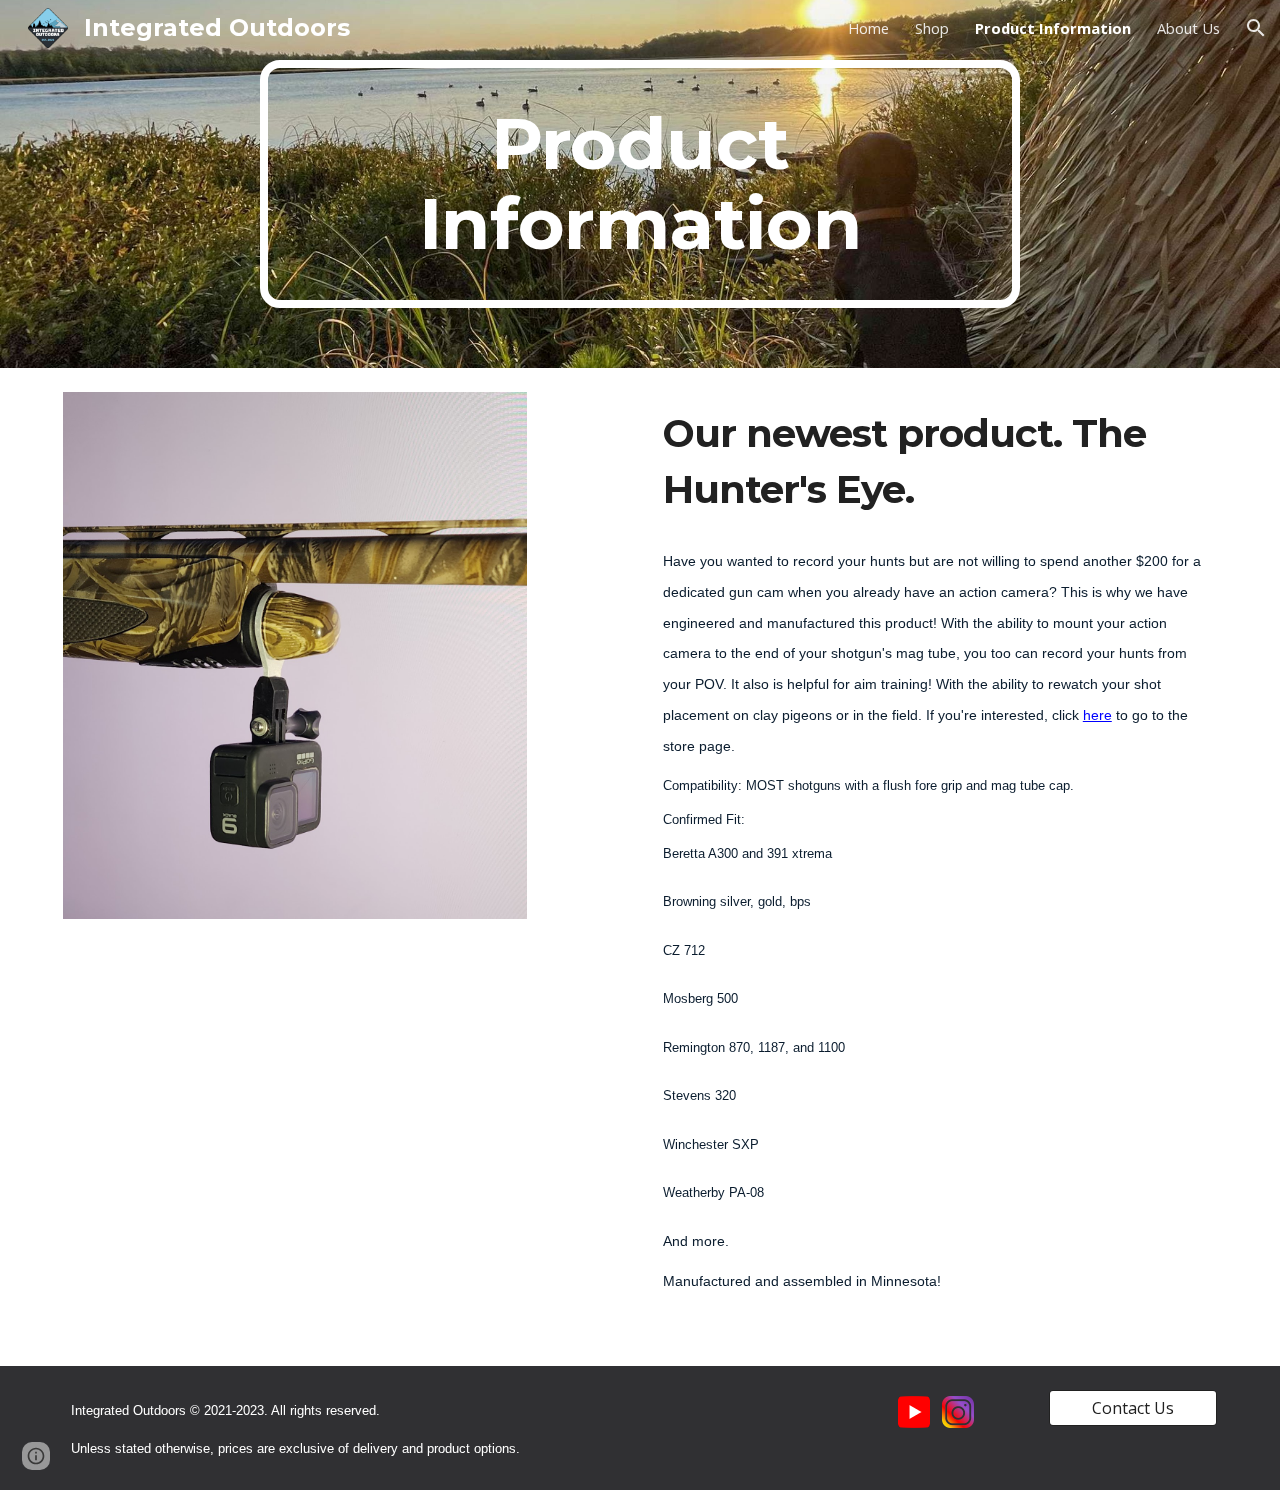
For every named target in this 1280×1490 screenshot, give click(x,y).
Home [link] (868, 28)
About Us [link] (1188, 28)
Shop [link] (932, 28)
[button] (1256, 28)
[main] (640, 184)
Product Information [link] (1053, 28)
